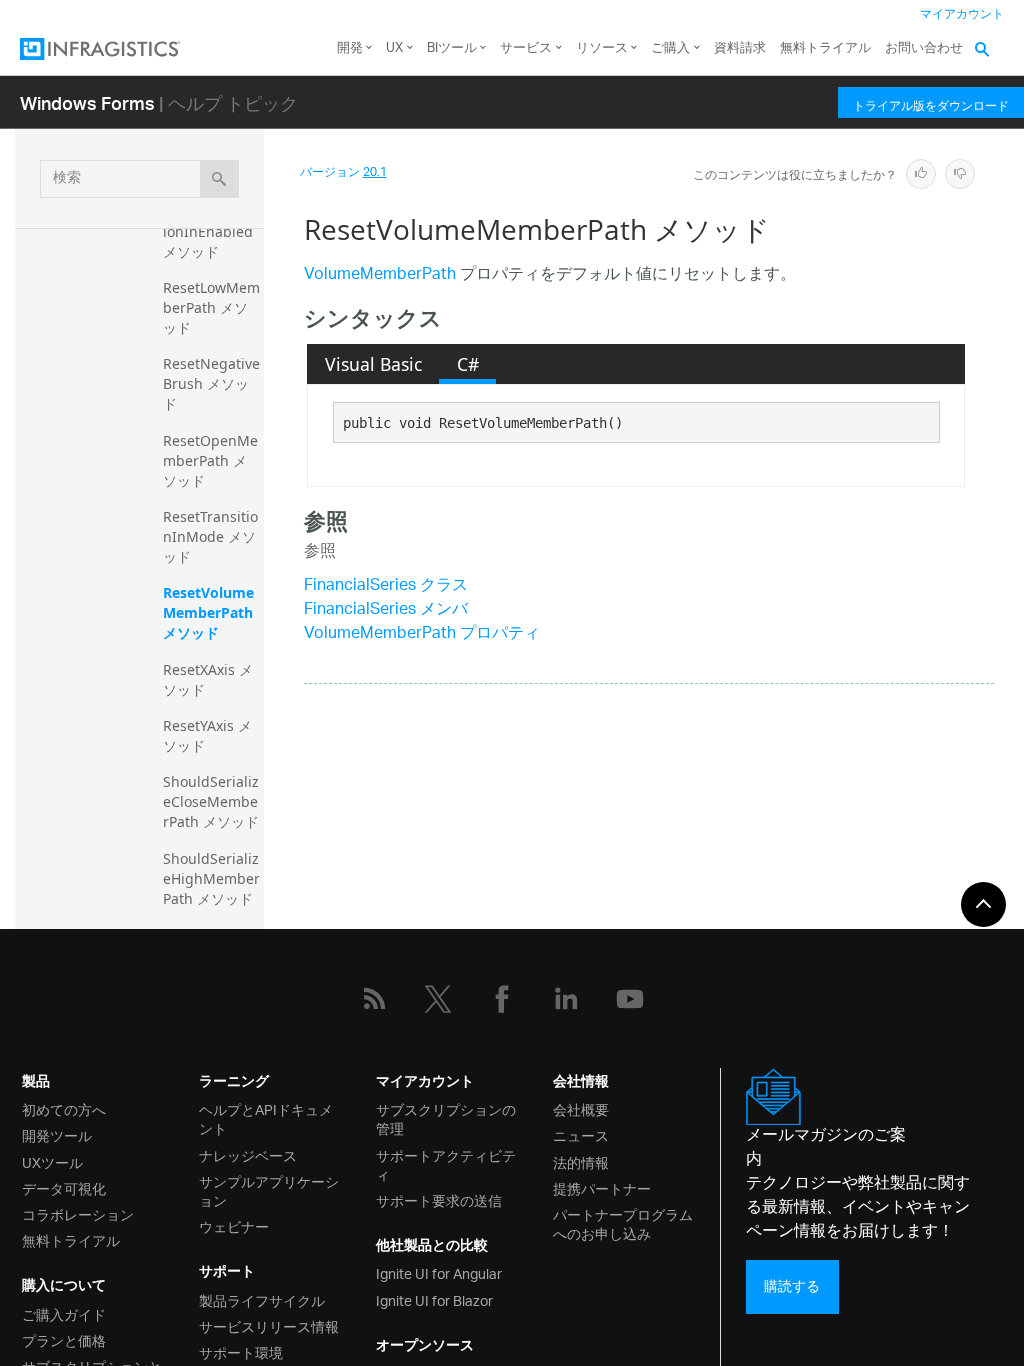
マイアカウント (962, 14)
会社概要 (581, 1108)
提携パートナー (602, 1187)
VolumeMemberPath (380, 275)
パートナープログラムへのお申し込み (623, 1223)
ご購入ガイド (64, 1313)
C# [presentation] (468, 364)
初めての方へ (64, 1108)
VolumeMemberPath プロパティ (422, 634)
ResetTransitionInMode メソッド (210, 536)
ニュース (581, 1134)
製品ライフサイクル (262, 1299)
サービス (526, 48)
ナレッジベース (248, 1154)
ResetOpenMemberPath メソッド (210, 460)
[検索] (219, 179)
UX (394, 48)
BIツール (452, 48)
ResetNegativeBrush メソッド (211, 383)
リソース (602, 48)
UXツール (52, 1161)
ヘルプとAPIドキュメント (266, 1118)
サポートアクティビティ (446, 1164)
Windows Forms (87, 102)
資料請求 (740, 48)
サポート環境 (241, 1351)
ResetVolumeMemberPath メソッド (210, 612)
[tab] (373, 364)
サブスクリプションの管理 (446, 1118)
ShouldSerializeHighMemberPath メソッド (211, 878)
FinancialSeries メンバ (386, 610)
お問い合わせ (924, 48)
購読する (792, 1286)
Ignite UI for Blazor (434, 1299)
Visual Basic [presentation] (373, 364)
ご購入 (670, 48)
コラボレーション (78, 1213)
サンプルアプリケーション (269, 1190)
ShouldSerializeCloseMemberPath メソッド (211, 801)
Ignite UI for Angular (439, 1272)
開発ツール (57, 1134)
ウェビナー (234, 1225)
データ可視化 (64, 1187)
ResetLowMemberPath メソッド (211, 307)
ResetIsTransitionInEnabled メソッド (210, 231)
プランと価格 (64, 1339)
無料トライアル (825, 48)
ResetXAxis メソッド (208, 679)
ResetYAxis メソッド (207, 735)
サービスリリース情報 (269, 1325)
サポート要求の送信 (439, 1199)
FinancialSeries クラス (386, 586)
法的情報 (581, 1161)
